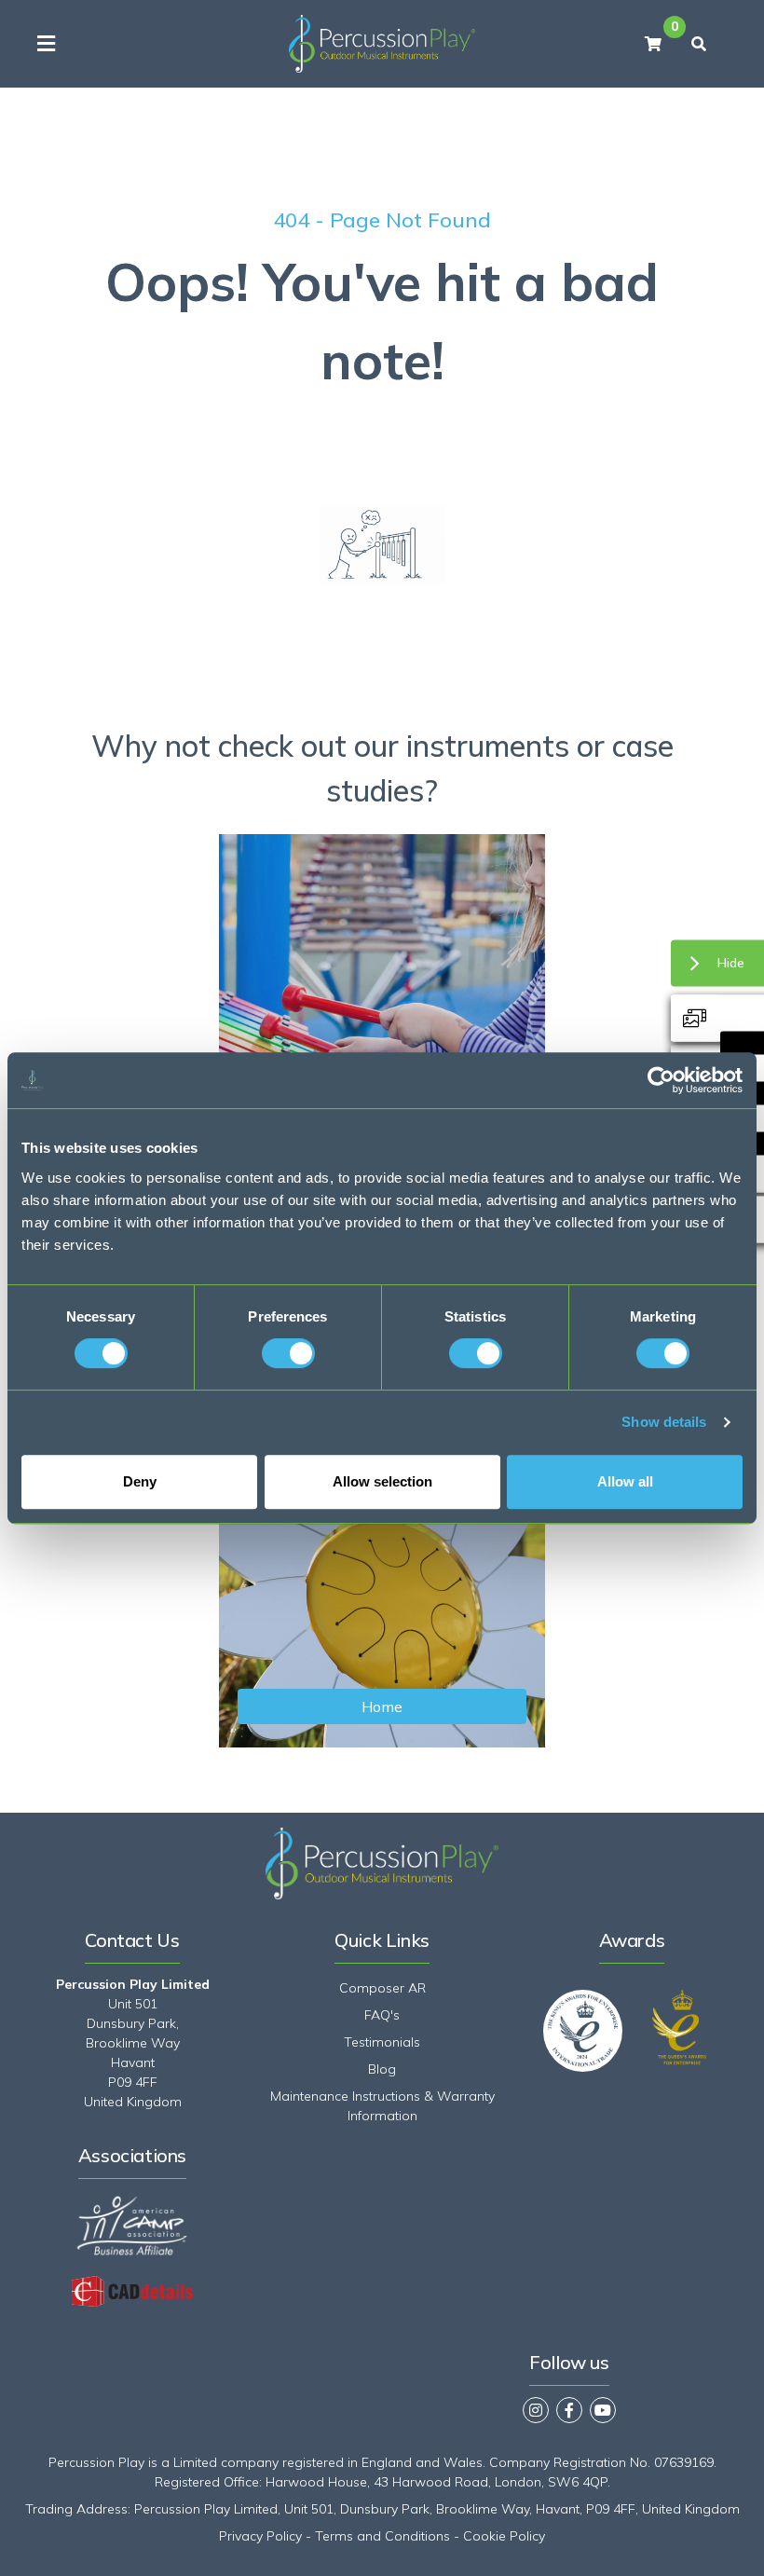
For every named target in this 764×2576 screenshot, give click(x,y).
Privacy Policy (260, 2536)
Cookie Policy (504, 2536)
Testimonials (382, 2042)
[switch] (288, 1353)
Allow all (625, 1481)
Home (382, 1706)
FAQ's (382, 2015)
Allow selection (382, 1481)
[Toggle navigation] (46, 44)
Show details (664, 1422)
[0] (653, 44)
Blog (382, 2069)
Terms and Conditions (382, 2536)
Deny (140, 1481)
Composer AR (382, 1988)
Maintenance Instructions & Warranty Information (382, 2106)
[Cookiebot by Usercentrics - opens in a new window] (661, 1080)
